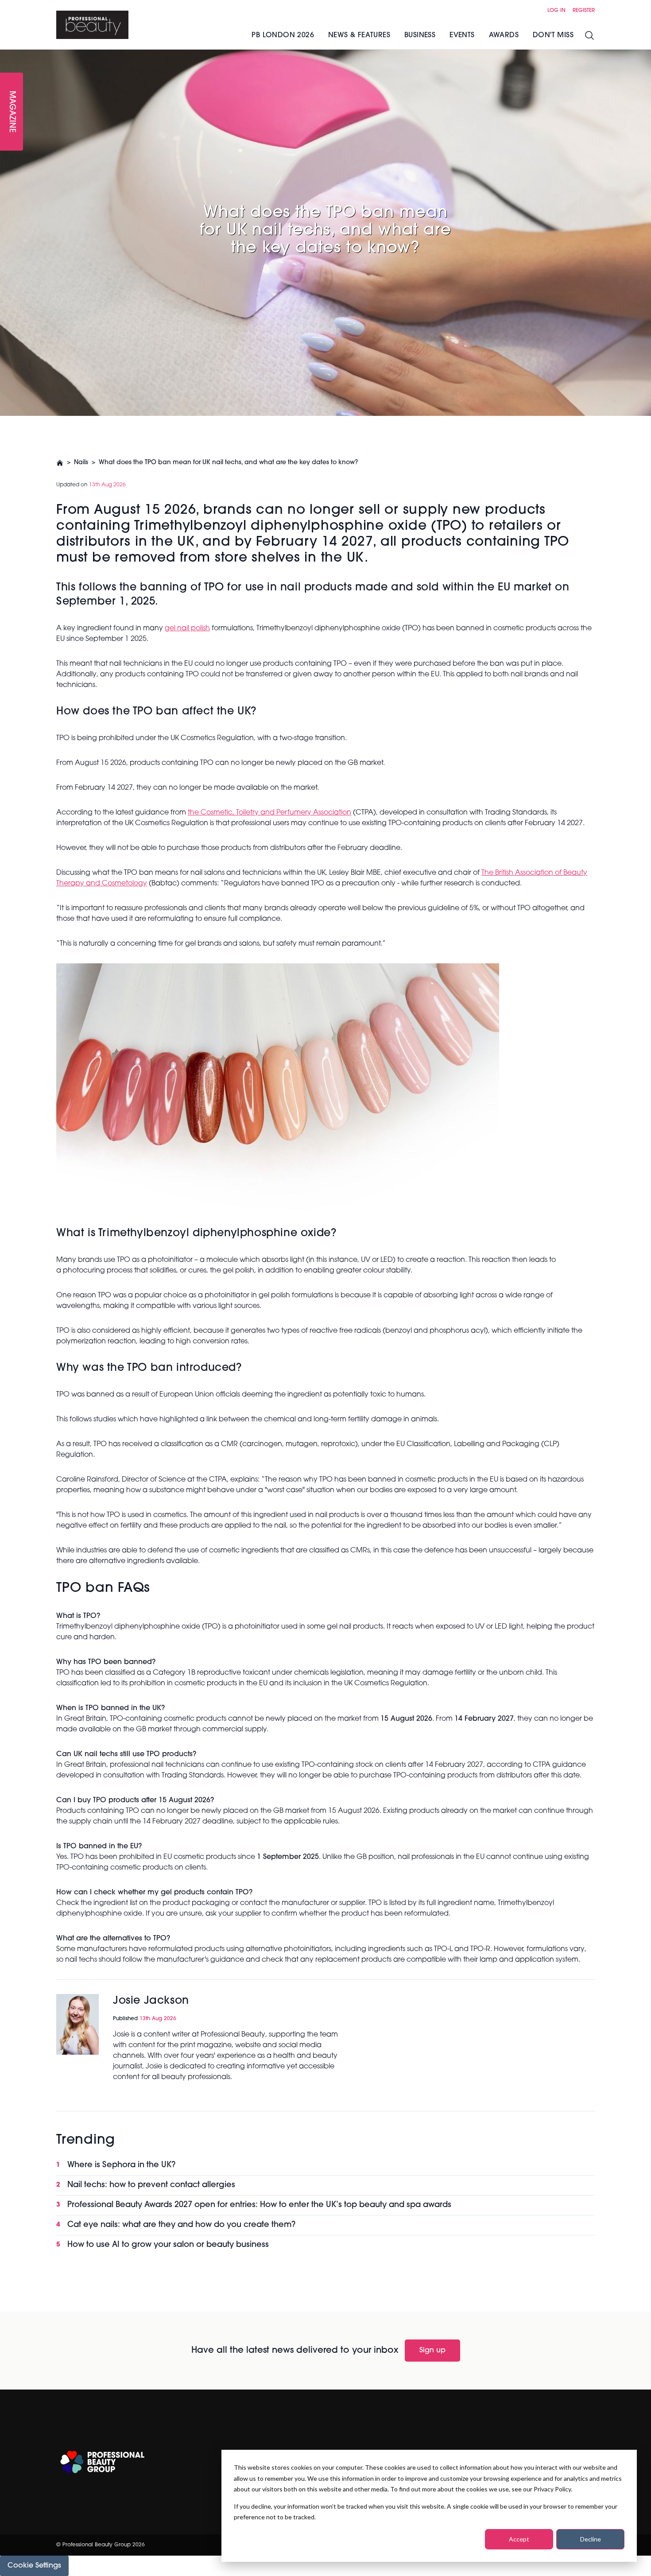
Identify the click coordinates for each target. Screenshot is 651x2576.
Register (584, 11)
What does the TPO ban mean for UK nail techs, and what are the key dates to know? (228, 463)
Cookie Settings (34, 2566)
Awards (504, 35)
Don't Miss (553, 35)
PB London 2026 (283, 35)
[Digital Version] (7, 55)
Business (420, 35)
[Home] (92, 25)
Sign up (432, 2351)
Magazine (12, 112)
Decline (591, 2539)
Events (462, 35)
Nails (81, 463)
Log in (556, 11)
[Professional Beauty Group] (102, 2462)
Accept (519, 2539)
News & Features (359, 35)
